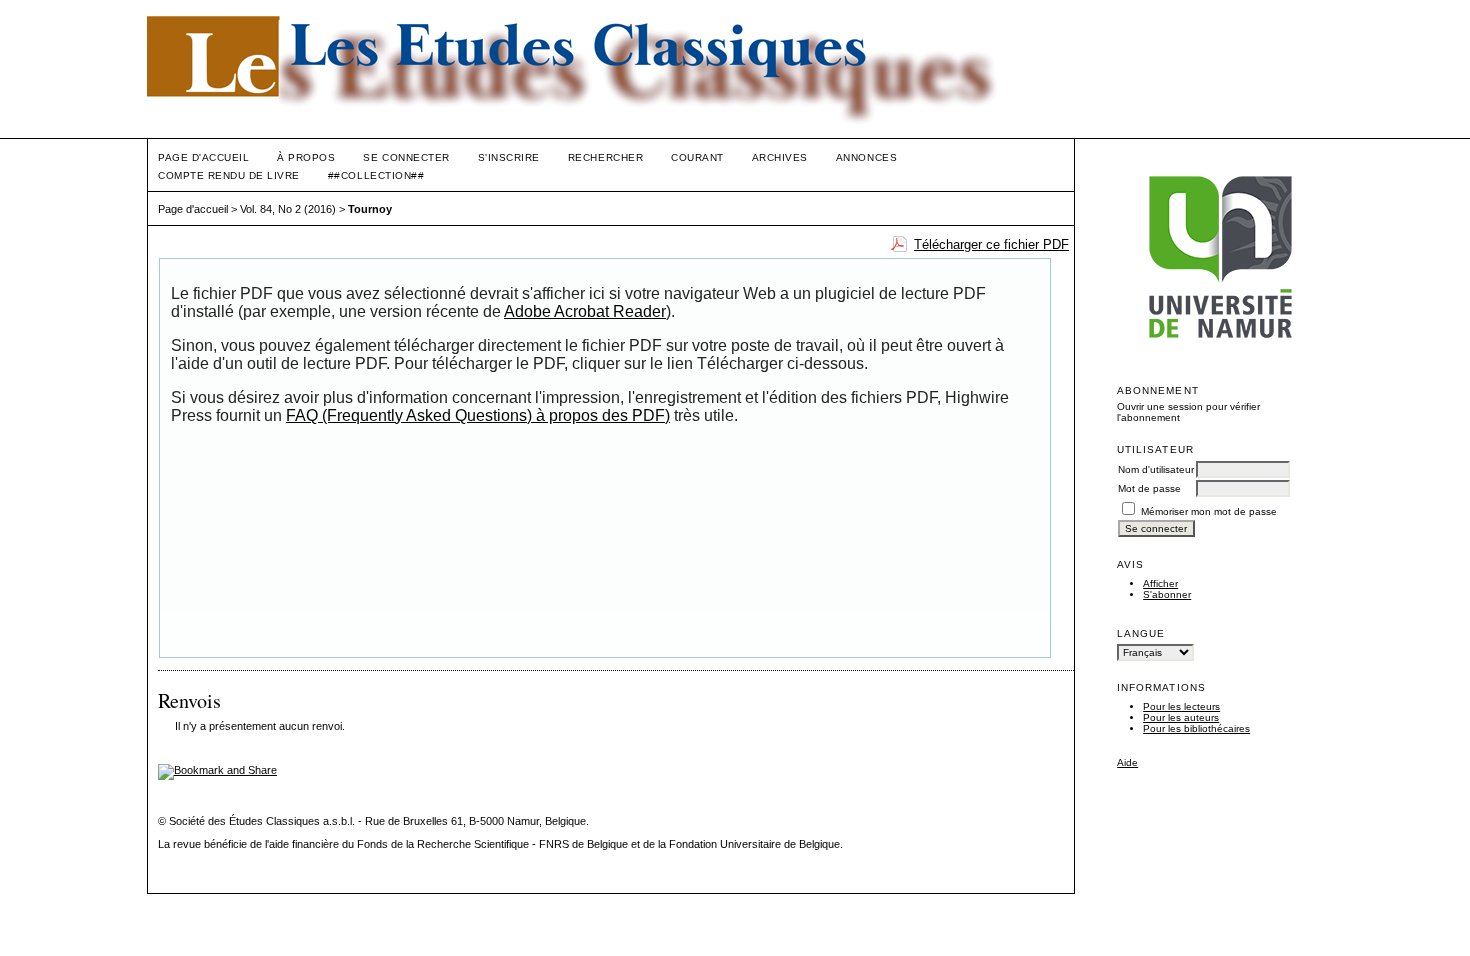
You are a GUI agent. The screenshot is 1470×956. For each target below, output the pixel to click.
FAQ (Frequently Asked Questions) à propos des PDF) (478, 415)
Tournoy (370, 209)
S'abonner (1167, 594)
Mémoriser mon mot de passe (1209, 511)
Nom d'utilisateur (1156, 469)
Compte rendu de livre (229, 175)
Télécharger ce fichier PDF (991, 244)
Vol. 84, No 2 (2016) (288, 209)
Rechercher (605, 157)
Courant (697, 157)
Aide (1127, 762)
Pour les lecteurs (1181, 706)
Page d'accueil (203, 157)
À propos (306, 157)
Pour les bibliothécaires (1196, 728)
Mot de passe (1149, 488)
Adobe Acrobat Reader (585, 311)
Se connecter (406, 157)
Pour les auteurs (1181, 717)
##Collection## (376, 175)
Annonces (866, 157)
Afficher (1160, 583)
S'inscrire (509, 157)
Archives (780, 157)
